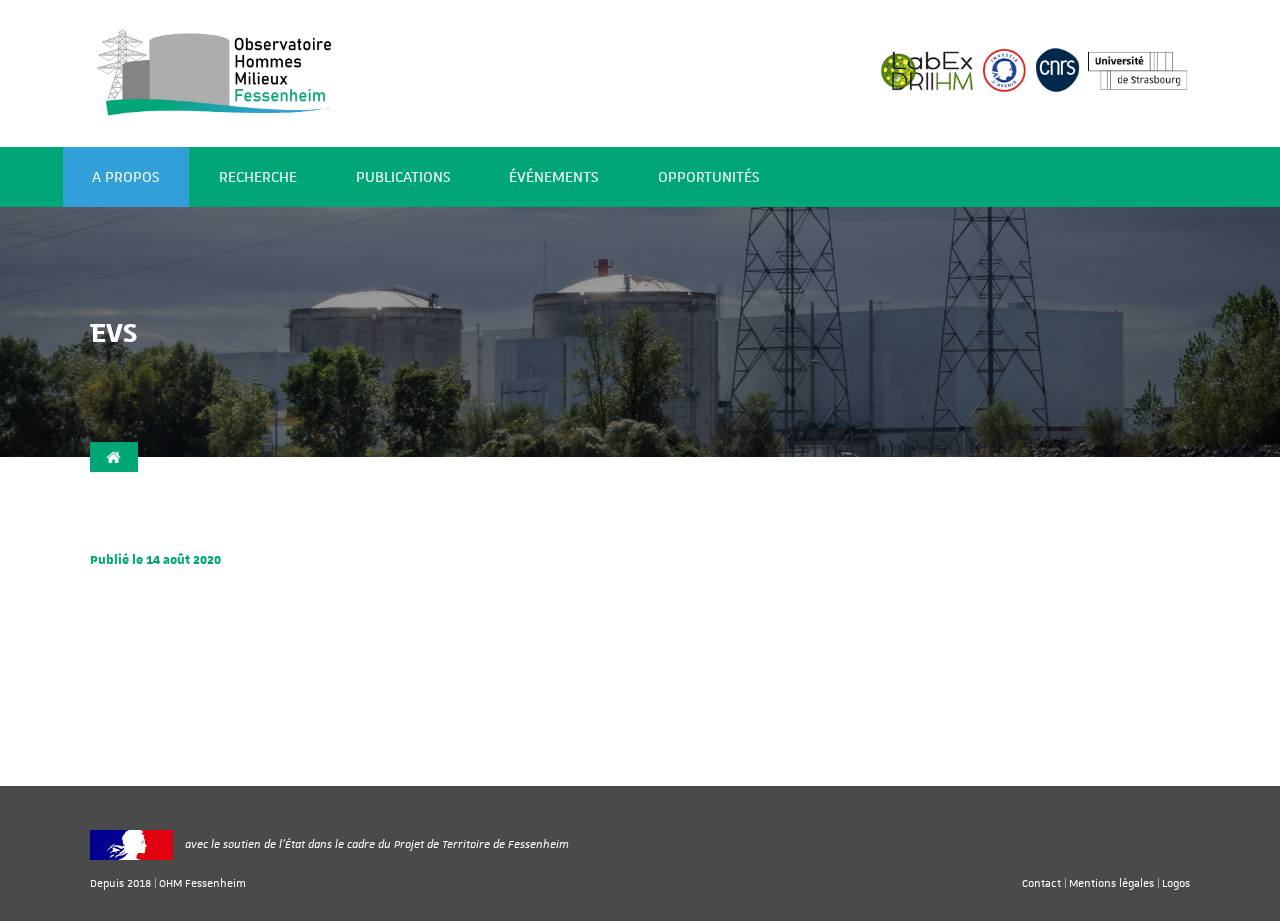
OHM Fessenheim (202, 882)
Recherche (258, 177)
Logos (1176, 882)
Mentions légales (1111, 882)
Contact (1041, 882)
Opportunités (708, 177)
